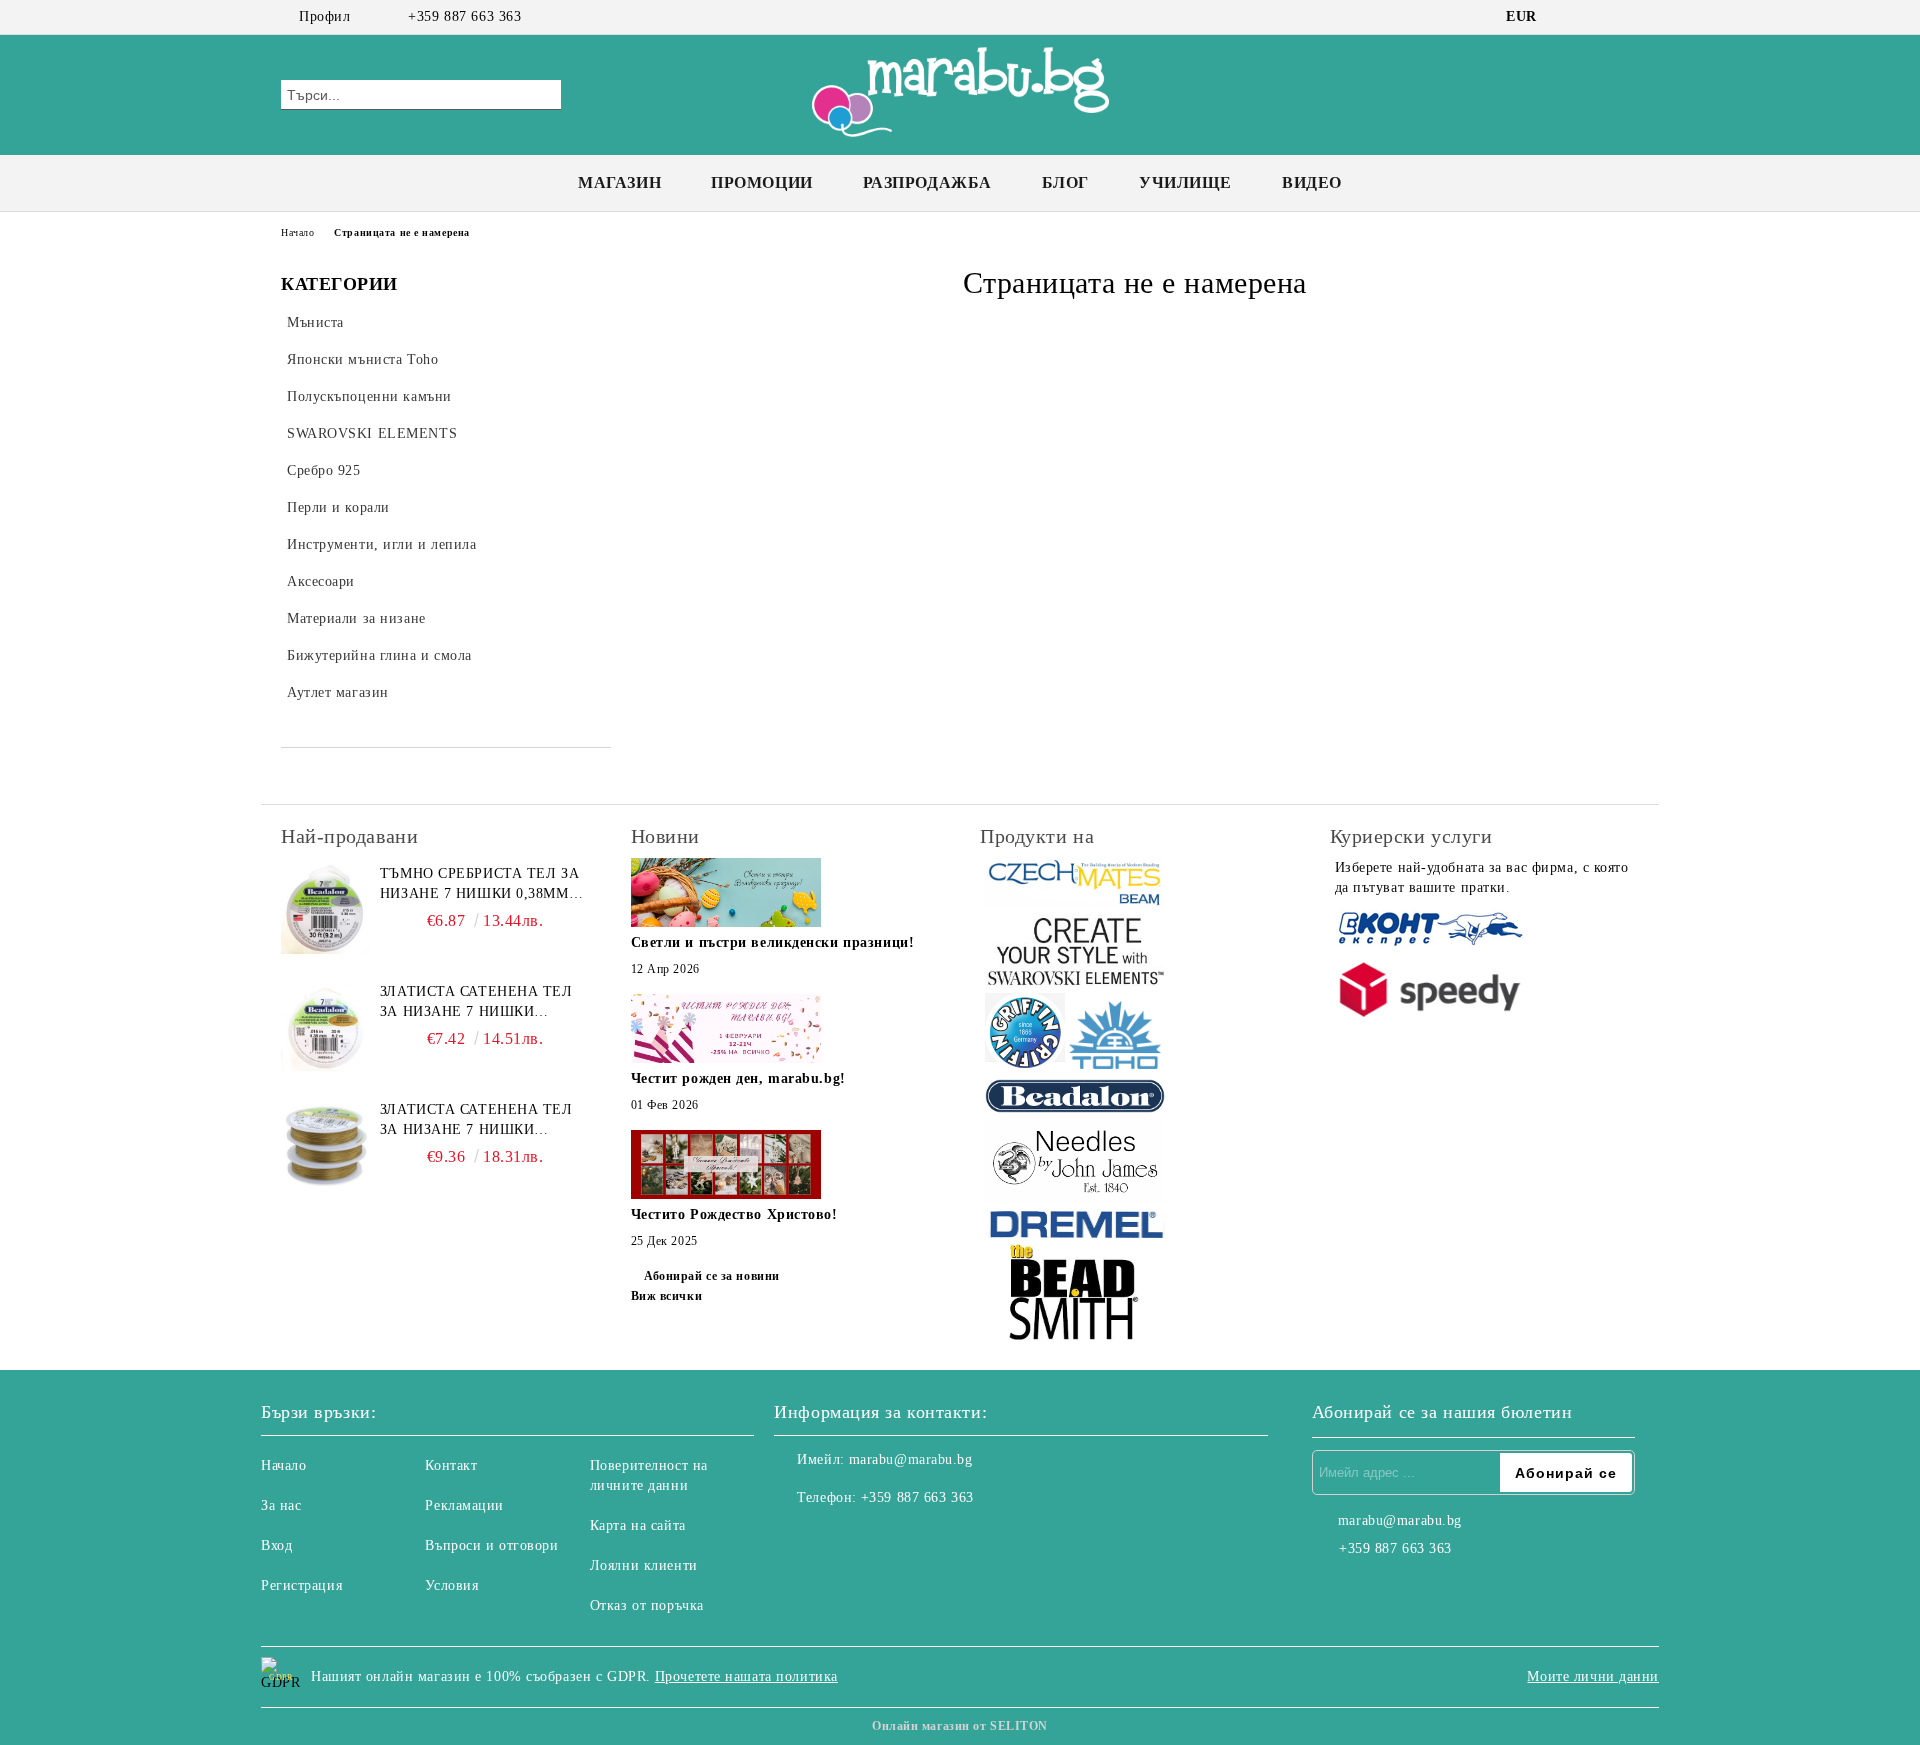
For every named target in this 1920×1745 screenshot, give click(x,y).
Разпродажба (927, 182)
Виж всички (667, 1296)
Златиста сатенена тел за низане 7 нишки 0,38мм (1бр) (476, 1003)
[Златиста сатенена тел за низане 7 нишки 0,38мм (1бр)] (326, 1027)
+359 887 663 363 (464, 16)
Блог (1065, 182)
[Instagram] (1598, 17)
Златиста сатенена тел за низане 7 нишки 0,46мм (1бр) (476, 1121)
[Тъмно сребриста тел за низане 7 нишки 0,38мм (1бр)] (326, 909)
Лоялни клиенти (644, 1565)
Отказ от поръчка (647, 1605)
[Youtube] (878, 1538)
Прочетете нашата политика (746, 1676)
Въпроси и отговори (491, 1545)
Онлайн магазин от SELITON (960, 1726)
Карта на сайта (638, 1525)
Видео (1312, 182)
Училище (1185, 182)
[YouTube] (1628, 17)
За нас (281, 1505)
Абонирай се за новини (712, 1276)
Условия (451, 1585)
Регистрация (301, 1585)
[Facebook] (1568, 17)
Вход (276, 1545)
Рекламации (464, 1505)
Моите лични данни (1593, 1676)
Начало (297, 232)
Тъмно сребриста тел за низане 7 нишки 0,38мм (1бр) (479, 885)
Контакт (451, 1465)
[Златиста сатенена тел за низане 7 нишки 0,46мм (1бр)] (326, 1145)
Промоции (761, 182)
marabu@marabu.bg (911, 1459)
